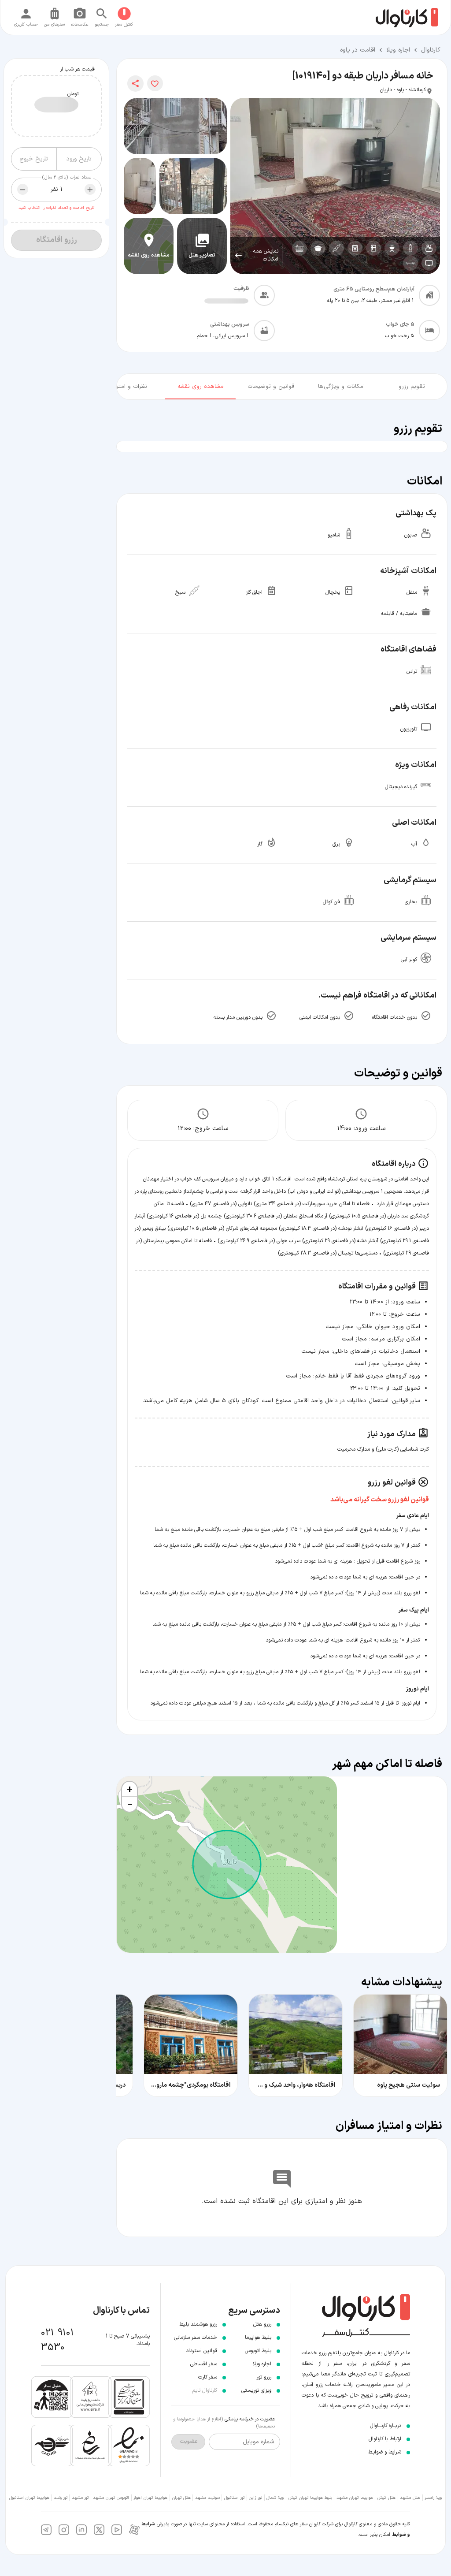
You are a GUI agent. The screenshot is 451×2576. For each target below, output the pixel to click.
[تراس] (299, 248)
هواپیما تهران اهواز (150, 2498)
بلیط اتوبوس (258, 2351)
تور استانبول (234, 2498)
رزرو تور (264, 2377)
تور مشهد (80, 2498)
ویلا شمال (275, 2498)
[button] (129, 1789)
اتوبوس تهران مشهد (111, 2498)
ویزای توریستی (256, 2390)
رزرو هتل (262, 2324)
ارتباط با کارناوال (385, 2439)
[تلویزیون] (429, 263)
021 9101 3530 (57, 2340)
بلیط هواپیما (258, 2338)
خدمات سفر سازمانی (196, 2338)
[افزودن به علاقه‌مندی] (155, 83)
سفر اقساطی (204, 2364)
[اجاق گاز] (355, 248)
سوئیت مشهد (207, 2498)
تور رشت (61, 2498)
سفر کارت (208, 2377)
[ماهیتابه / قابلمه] (318, 248)
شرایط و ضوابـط (385, 2452)
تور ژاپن (255, 2498)
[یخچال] (373, 248)
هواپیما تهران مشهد (355, 2498)
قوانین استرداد (201, 2351)
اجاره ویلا (398, 50)
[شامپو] (410, 248)
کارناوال (431, 50)
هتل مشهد (410, 2498)
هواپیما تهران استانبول (29, 2498)
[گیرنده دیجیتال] (410, 263)
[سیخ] (336, 248)
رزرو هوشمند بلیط (198, 2324)
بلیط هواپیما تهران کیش (310, 2498)
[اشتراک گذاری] (135, 84)
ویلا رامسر (433, 2498)
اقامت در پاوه (358, 50)
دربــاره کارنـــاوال (386, 2426)
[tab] (412, 385)
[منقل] (392, 248)
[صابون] (429, 248)
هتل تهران (181, 2498)
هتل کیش (386, 2498)
